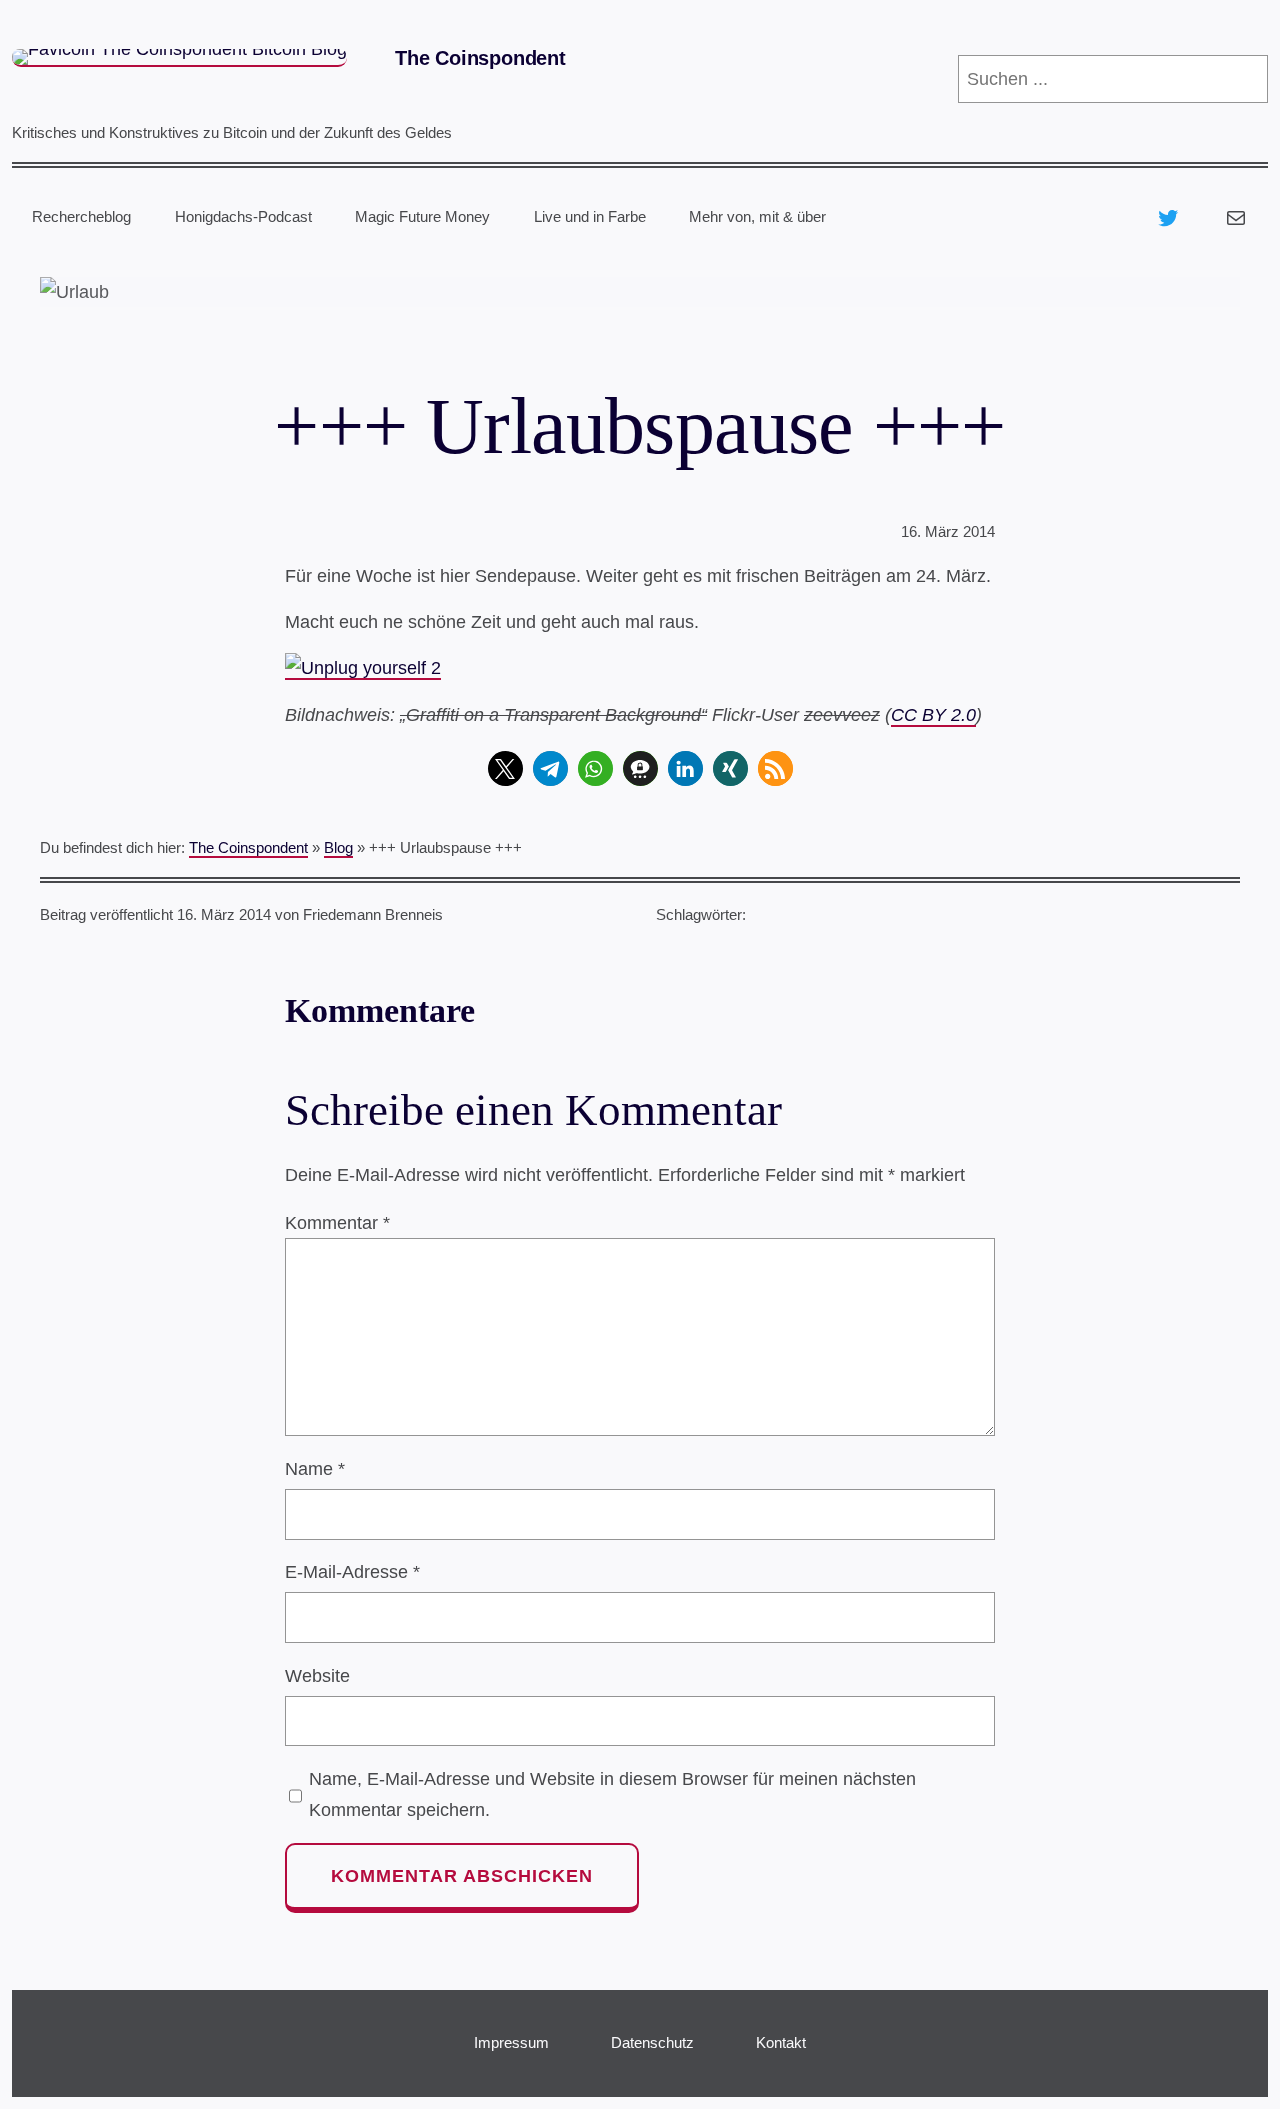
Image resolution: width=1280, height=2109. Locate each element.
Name (315, 1469)
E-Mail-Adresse (352, 1572)
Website (317, 1676)
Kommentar (337, 1223)
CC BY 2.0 (933, 715)
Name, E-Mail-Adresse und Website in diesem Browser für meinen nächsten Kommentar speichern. (612, 1794)
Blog (338, 847)
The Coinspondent (480, 58)
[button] (505, 768)
